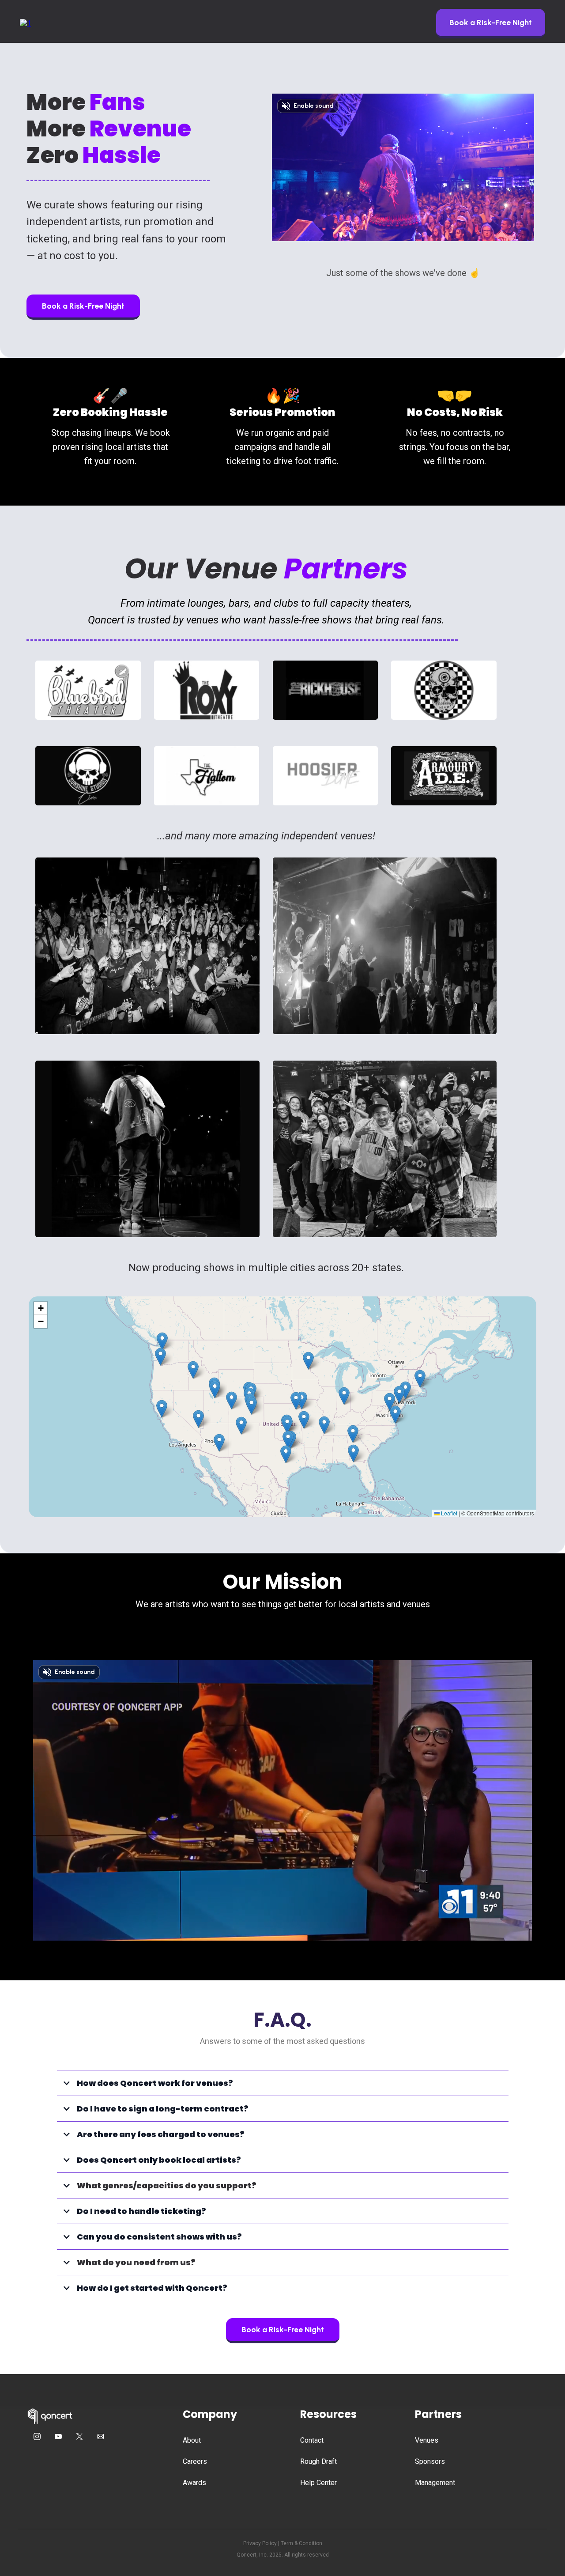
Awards (194, 2483)
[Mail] (101, 2436)
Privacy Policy (260, 2543)
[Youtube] (58, 2436)
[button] (251, 1406)
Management (435, 2483)
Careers (195, 2461)
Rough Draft (318, 2461)
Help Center (318, 2483)
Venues (427, 2440)
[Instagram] (37, 2436)
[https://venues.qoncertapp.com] (25, 23)
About (192, 2440)
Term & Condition (301, 2543)
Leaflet (448, 1513)
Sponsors (430, 2461)
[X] (79, 2436)
